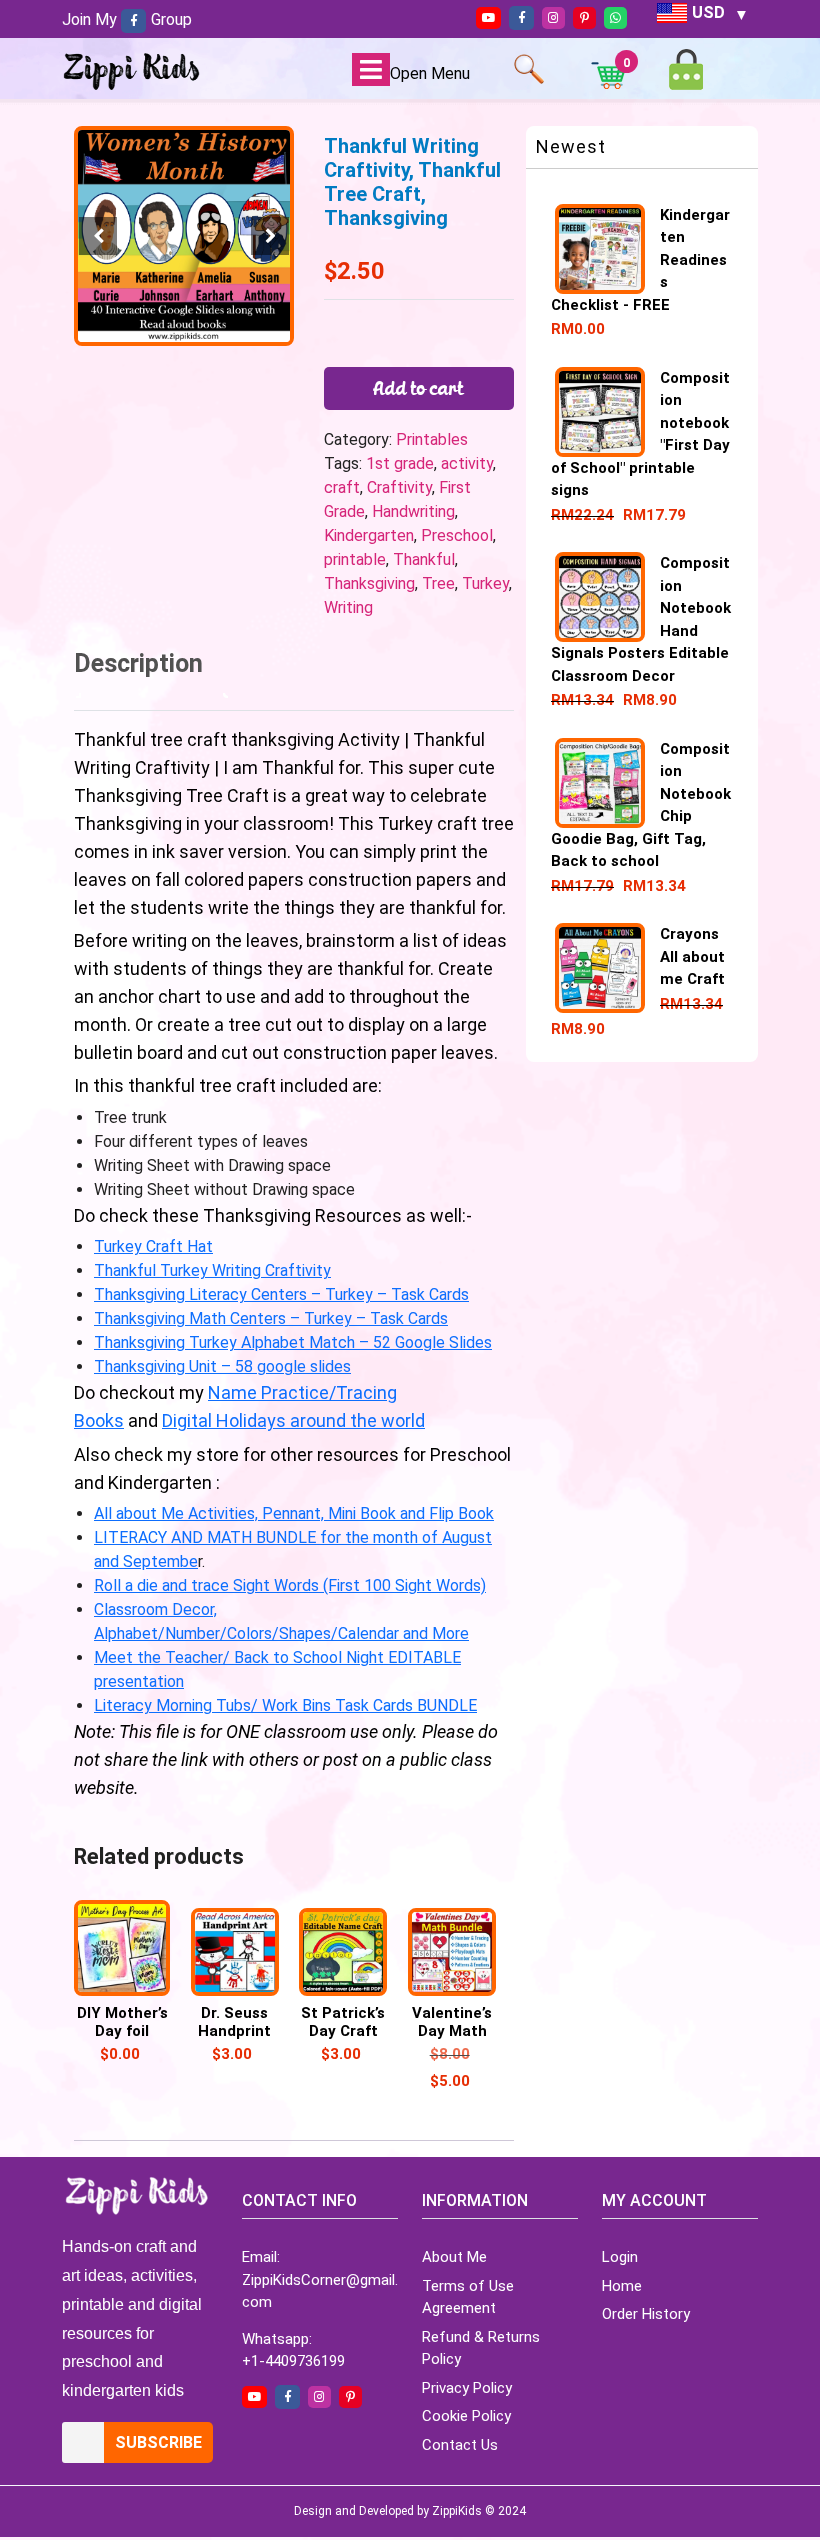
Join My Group (127, 19)
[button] (270, 236)
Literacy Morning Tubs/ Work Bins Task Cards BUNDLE (285, 1705)
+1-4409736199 (293, 2361)
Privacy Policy (467, 2388)
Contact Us (460, 2445)
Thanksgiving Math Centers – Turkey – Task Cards (271, 1318)
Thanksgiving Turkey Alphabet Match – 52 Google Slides (293, 1342)
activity (467, 463)
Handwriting (413, 511)
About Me (454, 2257)
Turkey (485, 583)
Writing (348, 607)
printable (355, 559)
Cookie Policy (466, 2416)
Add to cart (419, 388)
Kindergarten (369, 535)
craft (342, 487)
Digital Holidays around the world (293, 1420)
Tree (438, 583)
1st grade (400, 463)
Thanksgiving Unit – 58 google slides (222, 1366)
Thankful (424, 559)
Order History (646, 2314)
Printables (432, 439)
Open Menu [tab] (430, 73)
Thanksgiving (369, 583)
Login (620, 2257)
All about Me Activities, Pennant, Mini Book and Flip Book (294, 1513)
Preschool (457, 535)
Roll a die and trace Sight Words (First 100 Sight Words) (290, 1585)
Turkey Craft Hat (153, 1246)
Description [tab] (138, 663)
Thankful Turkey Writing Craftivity (212, 1270)
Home (622, 2286)
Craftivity (399, 487)
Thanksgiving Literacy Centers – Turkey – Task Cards (281, 1294)
